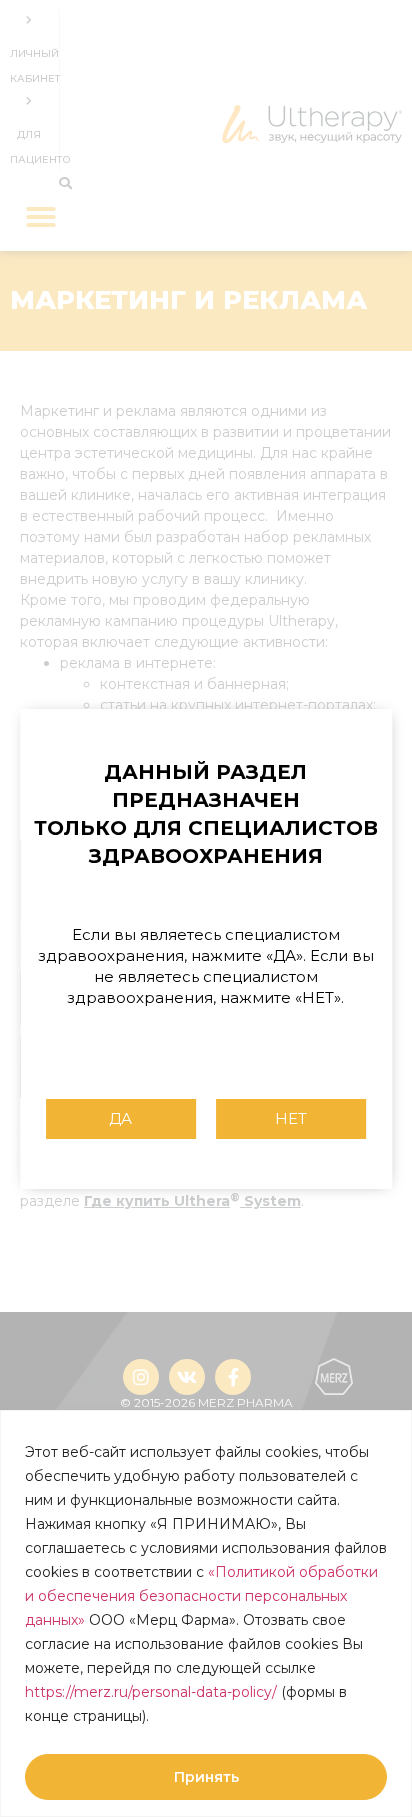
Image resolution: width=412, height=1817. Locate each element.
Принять (206, 1777)
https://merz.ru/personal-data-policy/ (151, 1692)
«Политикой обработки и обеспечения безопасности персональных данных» (201, 1596)
